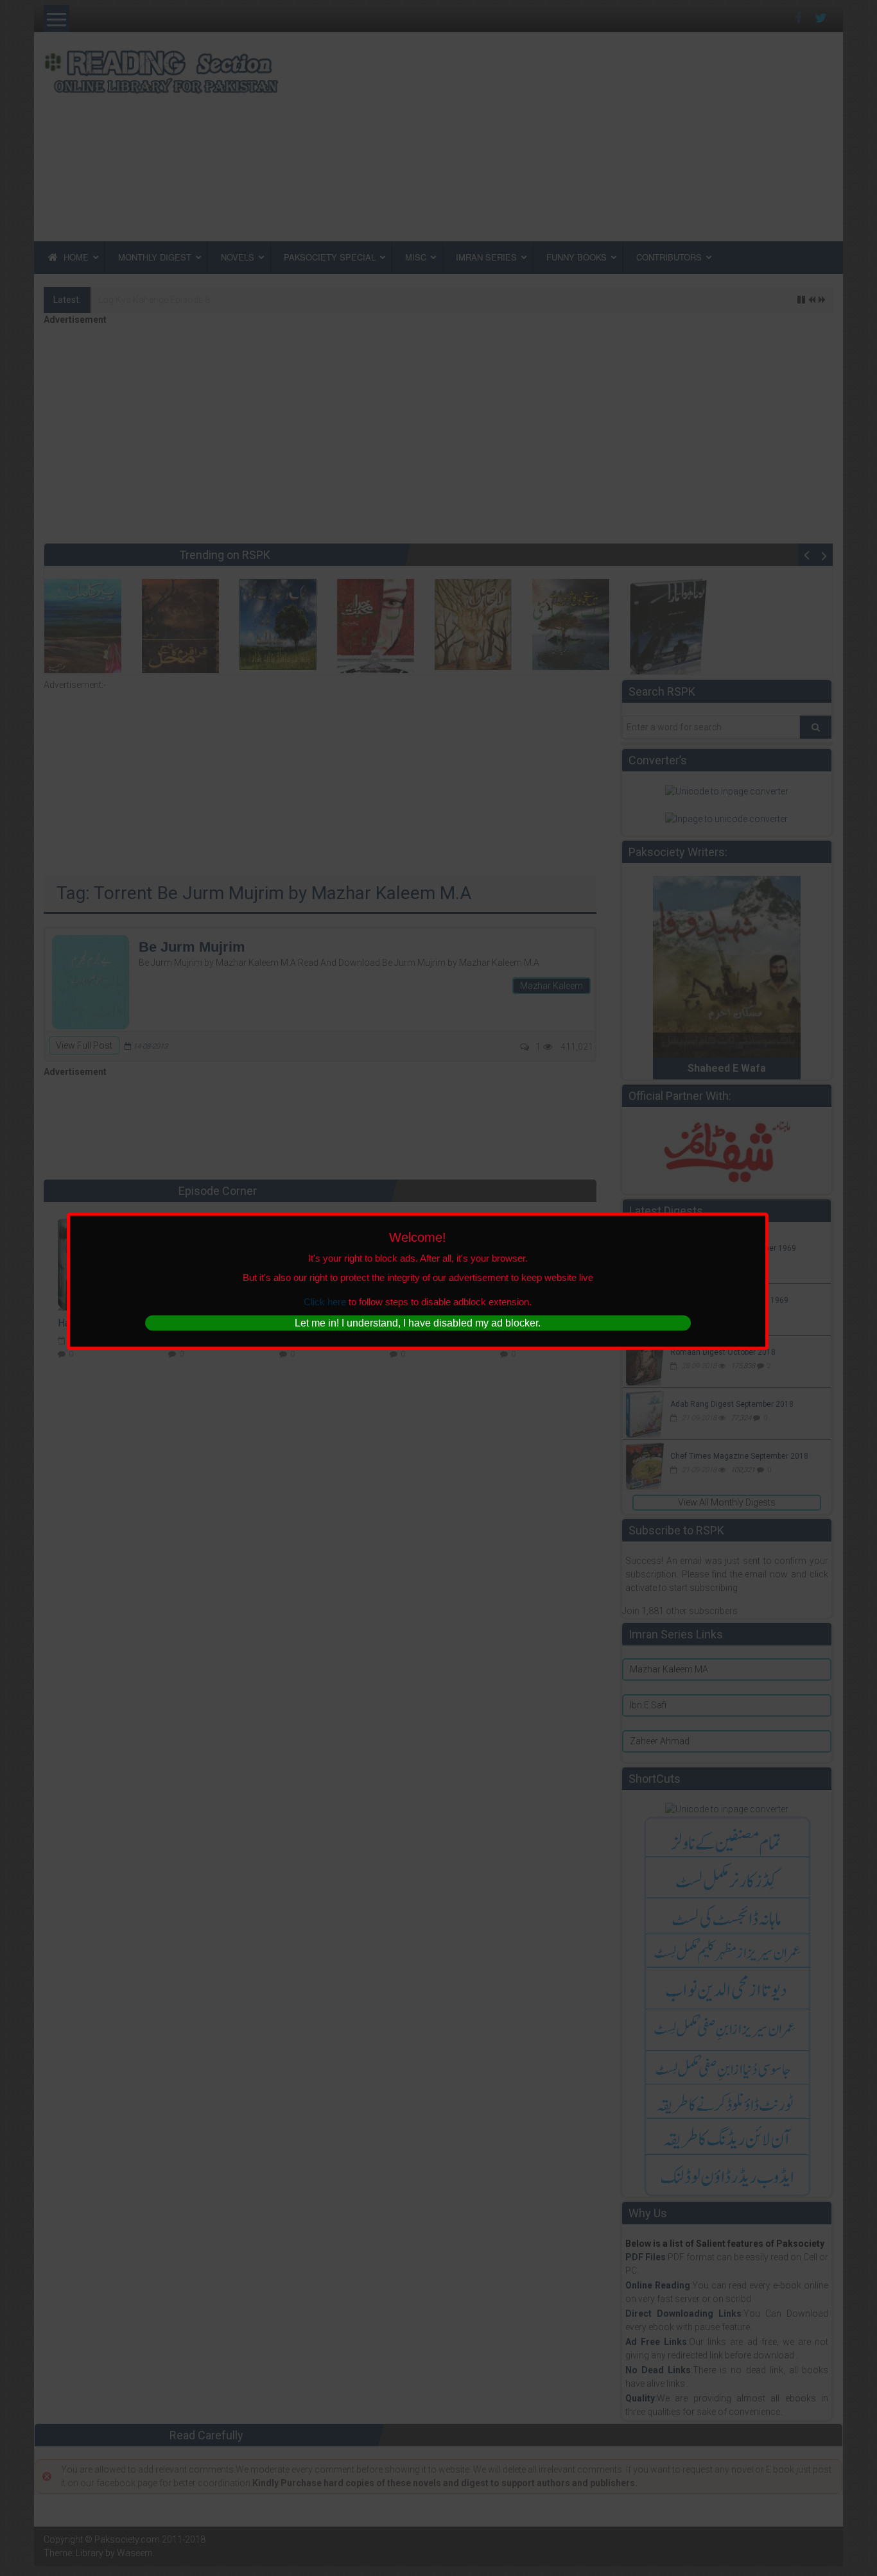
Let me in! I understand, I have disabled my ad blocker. (418, 1323)
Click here (325, 1301)
